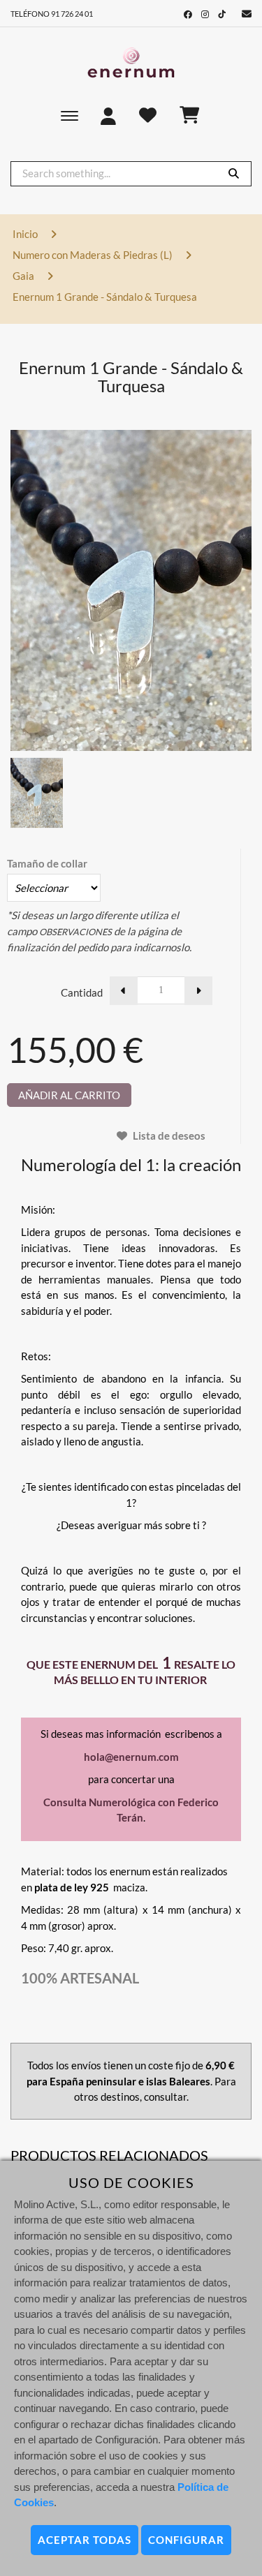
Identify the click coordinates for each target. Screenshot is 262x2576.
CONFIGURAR (186, 2540)
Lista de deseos (168, 1136)
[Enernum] (131, 63)
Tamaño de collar (47, 863)
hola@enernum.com (131, 1757)
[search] (234, 173)
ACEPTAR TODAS (85, 2540)
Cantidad (82, 992)
